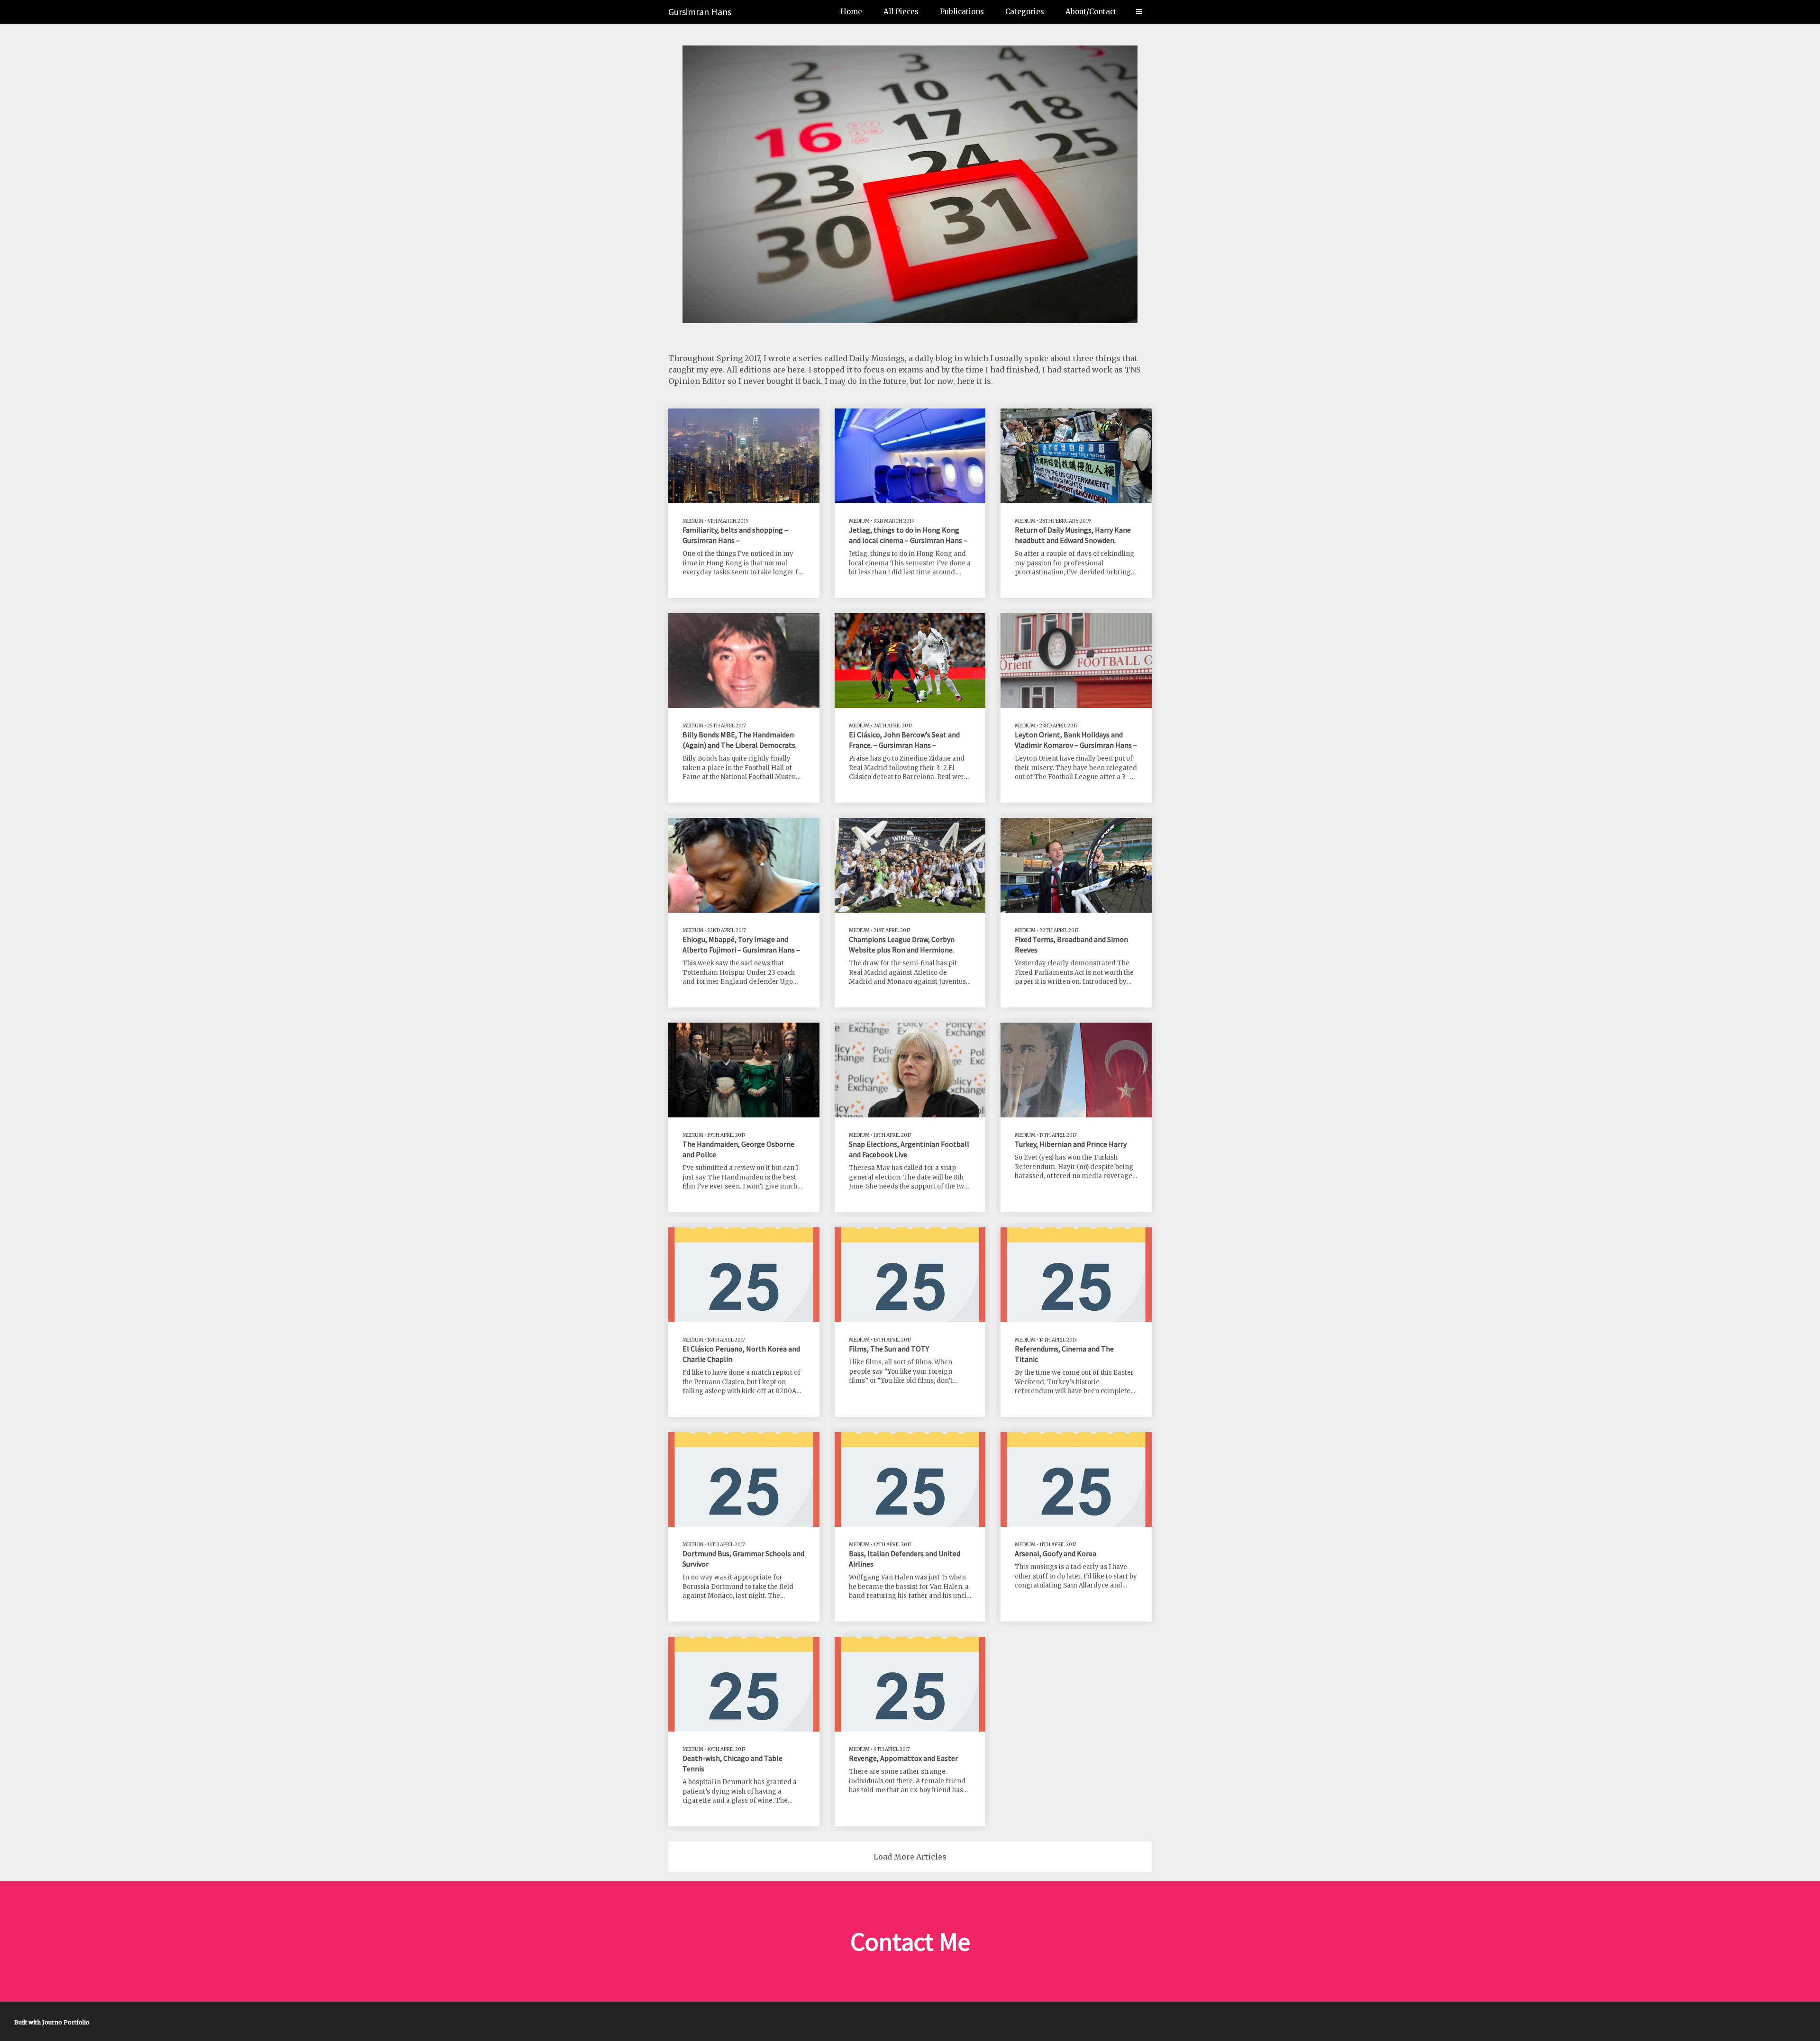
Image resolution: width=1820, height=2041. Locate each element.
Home (851, 12)
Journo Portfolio (66, 2022)
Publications (962, 12)
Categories (1025, 12)
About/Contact (1091, 12)
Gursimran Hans (700, 12)
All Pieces (901, 12)
